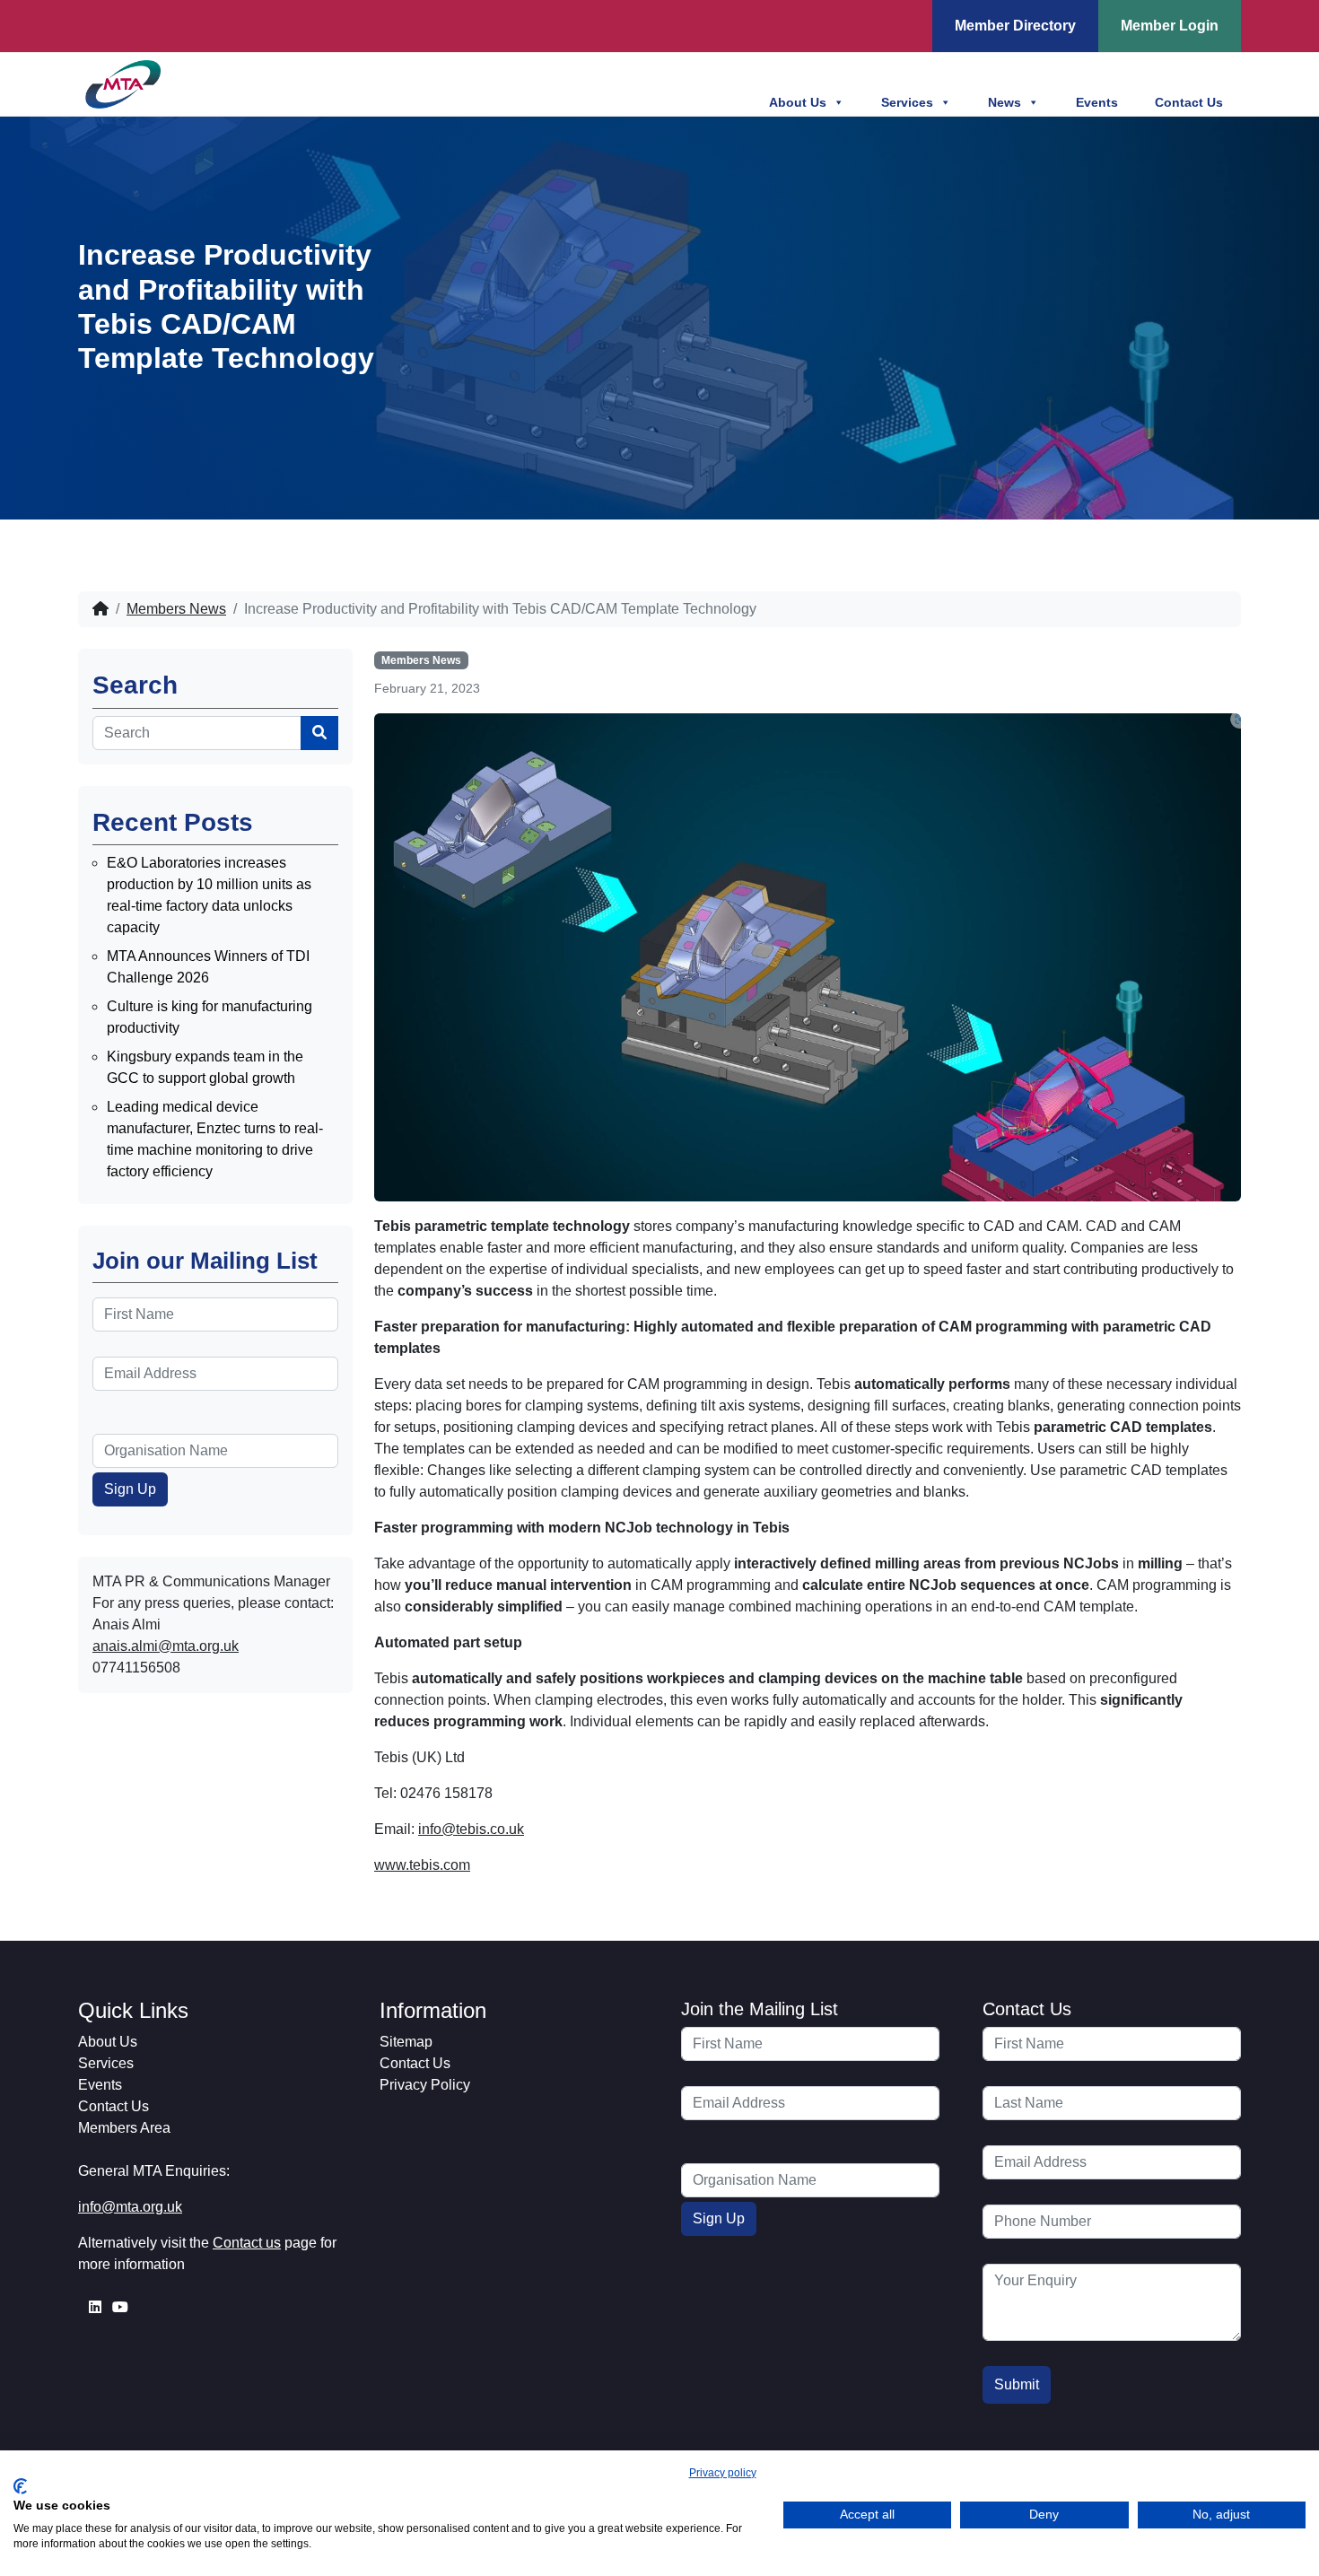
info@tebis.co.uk (471, 1829)
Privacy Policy (425, 2085)
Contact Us (1189, 102)
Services (907, 102)
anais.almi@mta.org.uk (166, 1646)
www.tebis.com (422, 1865)
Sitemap (406, 2042)
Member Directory (1015, 26)
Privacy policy (723, 2473)
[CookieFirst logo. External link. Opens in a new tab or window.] (20, 2486)
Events (1097, 102)
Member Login (1170, 26)
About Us (798, 102)
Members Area (124, 2128)
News (1005, 102)
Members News (176, 609)
